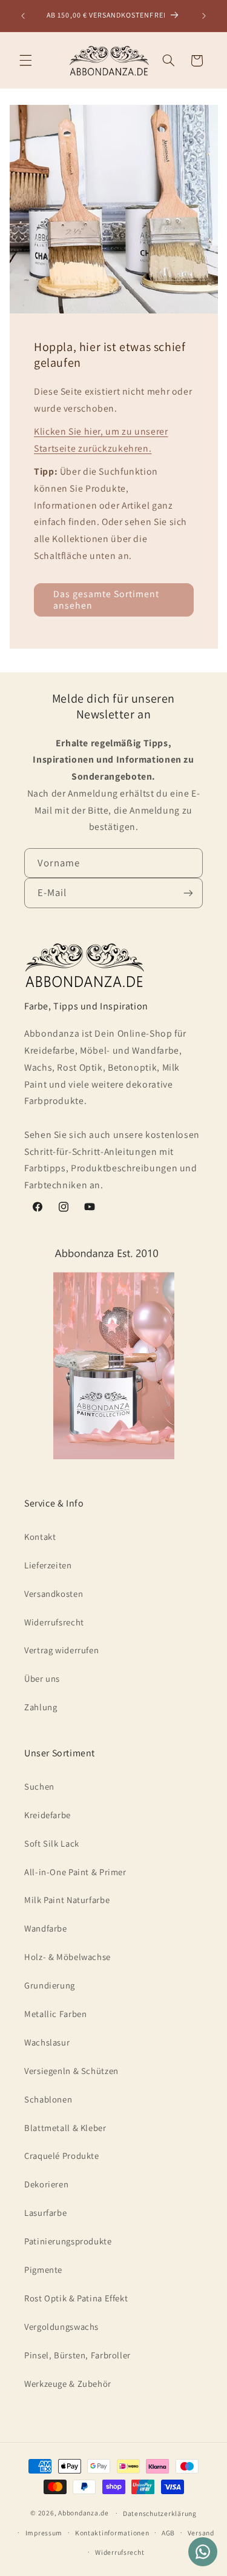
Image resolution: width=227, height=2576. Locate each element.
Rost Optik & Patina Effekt (76, 2298)
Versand (201, 2533)
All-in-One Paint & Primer (75, 1872)
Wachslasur (47, 2042)
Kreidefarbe (48, 1815)
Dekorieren (46, 2184)
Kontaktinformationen (112, 2533)
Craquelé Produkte (62, 2156)
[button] (25, 61)
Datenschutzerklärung (160, 2513)
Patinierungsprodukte (68, 2241)
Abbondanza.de (84, 2513)
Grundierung (50, 1985)
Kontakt (40, 1537)
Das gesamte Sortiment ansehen (106, 600)
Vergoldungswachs (61, 2327)
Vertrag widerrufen (61, 1650)
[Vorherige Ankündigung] (23, 16)
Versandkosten (54, 1594)
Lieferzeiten (48, 1565)
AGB (168, 2533)
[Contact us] (203, 2552)
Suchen (39, 1786)
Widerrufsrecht (54, 1622)
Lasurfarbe (45, 2213)
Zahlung (41, 1707)
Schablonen (48, 2099)
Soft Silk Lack (52, 1843)
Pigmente (43, 2270)
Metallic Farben (55, 2014)
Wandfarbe (46, 1928)
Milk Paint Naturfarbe (67, 1900)
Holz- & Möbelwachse (67, 1957)
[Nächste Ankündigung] (204, 16)
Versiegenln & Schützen (71, 2071)
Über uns (42, 1678)
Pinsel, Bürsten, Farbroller (77, 2355)
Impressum (44, 2533)
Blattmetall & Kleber (65, 2128)
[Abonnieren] (188, 893)
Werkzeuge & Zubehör (68, 2384)
